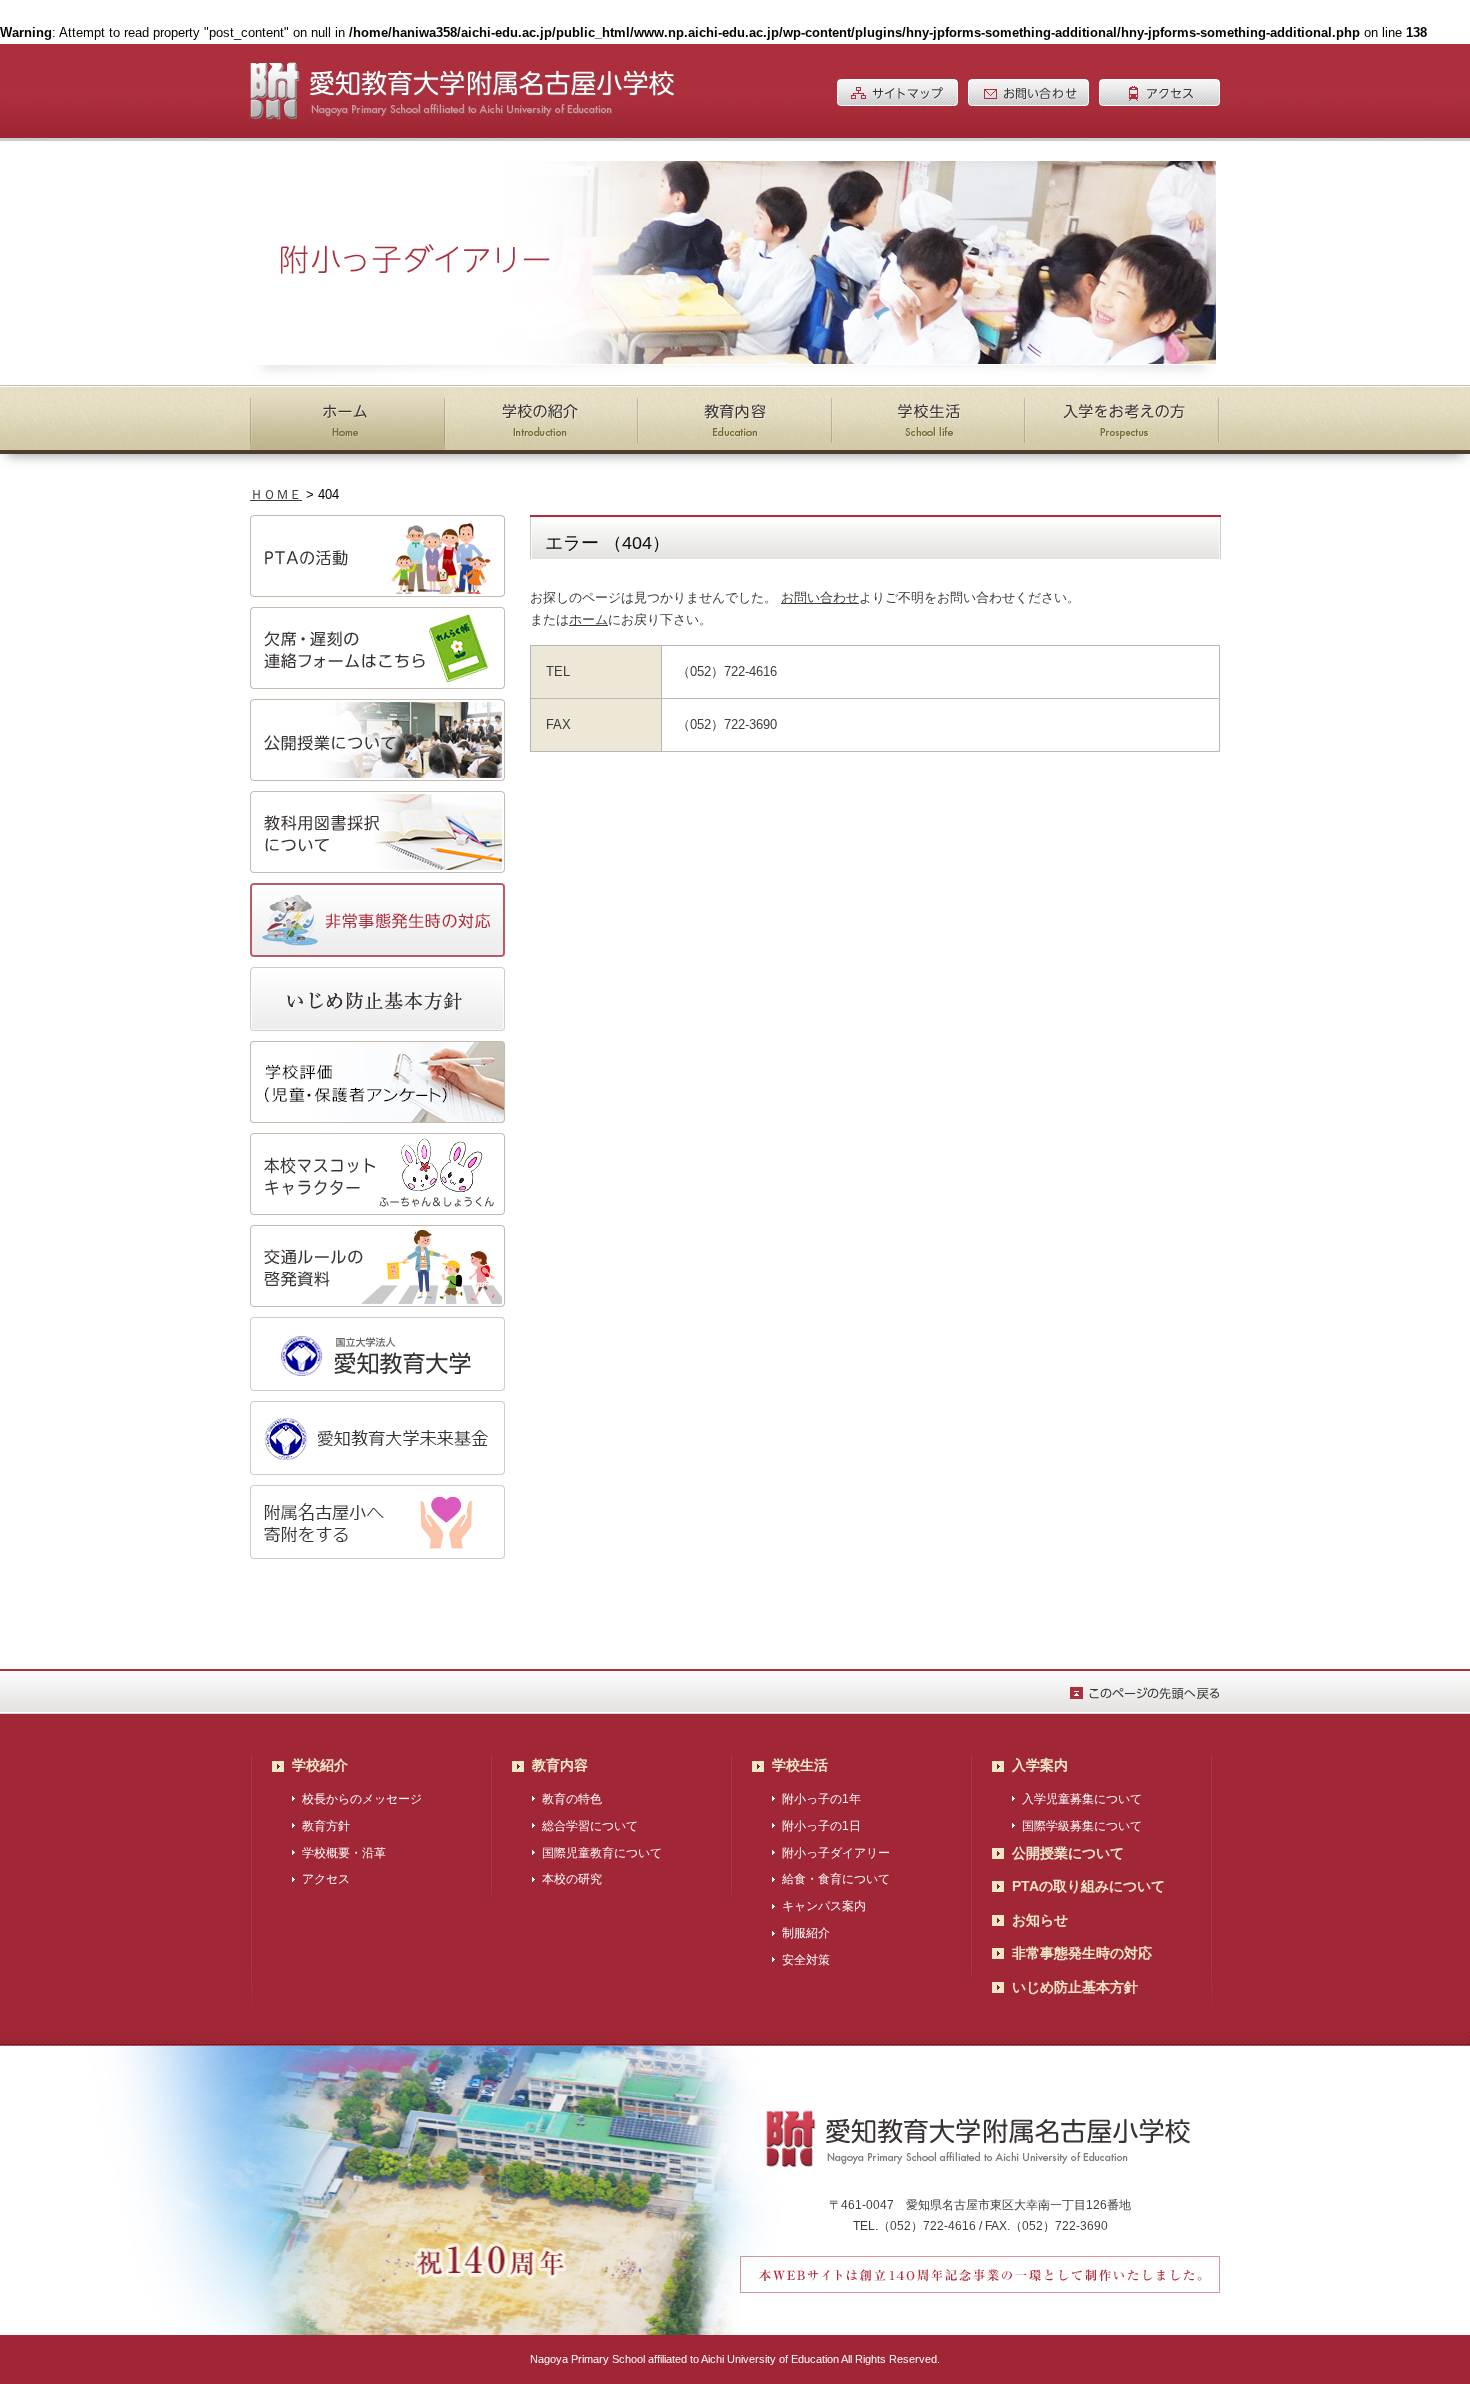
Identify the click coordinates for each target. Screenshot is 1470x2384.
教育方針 (326, 1826)
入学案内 (1040, 1765)
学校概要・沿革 (344, 1853)
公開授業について (1068, 1853)
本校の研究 (572, 1879)
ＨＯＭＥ (276, 494)
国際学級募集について (1082, 1826)
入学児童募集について (1082, 1799)
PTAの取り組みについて (1088, 1886)
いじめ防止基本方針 (1075, 1987)
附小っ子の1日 (821, 1826)
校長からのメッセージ (362, 1799)
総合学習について (590, 1826)
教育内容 (560, 1765)
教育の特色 (572, 1799)
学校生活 (800, 1765)
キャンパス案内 (824, 1906)
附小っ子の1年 (821, 1799)
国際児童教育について (602, 1853)
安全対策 (806, 1960)
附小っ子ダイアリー (836, 1853)
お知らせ (1040, 1920)
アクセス (326, 1879)
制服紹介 (806, 1933)
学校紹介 (320, 1765)
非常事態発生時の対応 (1082, 1953)
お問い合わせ (820, 597)
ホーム (588, 619)
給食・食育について (836, 1879)
